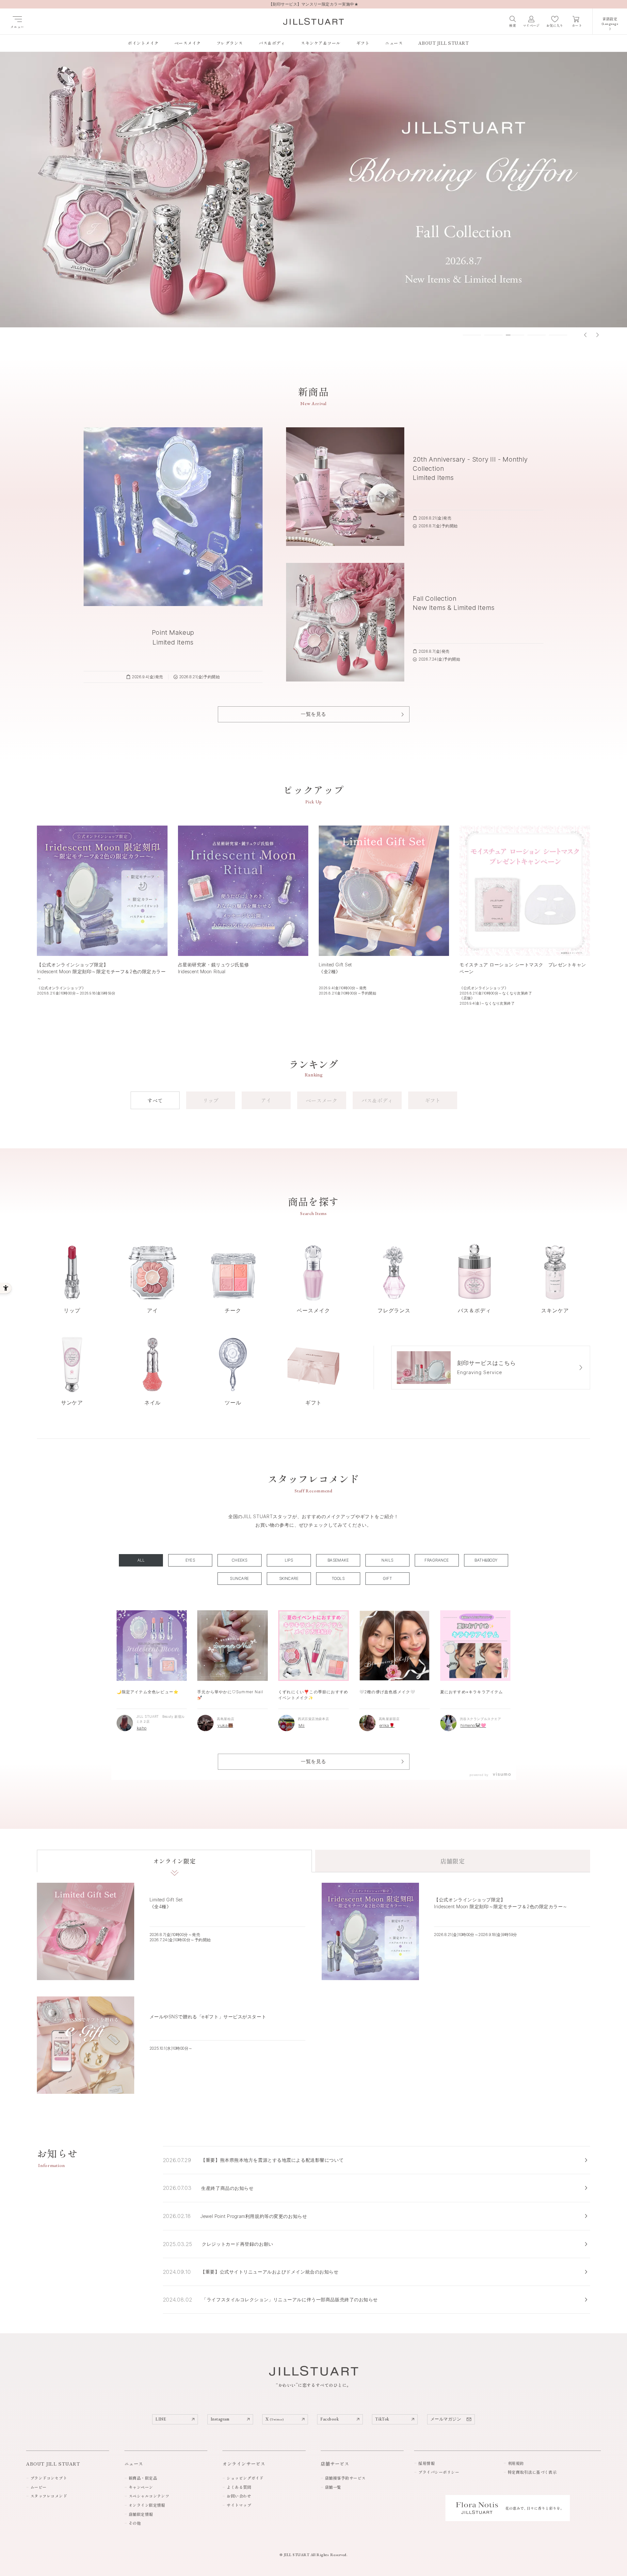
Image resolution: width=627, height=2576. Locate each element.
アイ (266, 1100)
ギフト (433, 1100)
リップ (211, 1100)
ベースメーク (322, 1100)
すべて (155, 1100)
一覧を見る (313, 1761)
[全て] (141, 1560)
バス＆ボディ (377, 1100)
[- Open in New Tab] (501, 1775)
